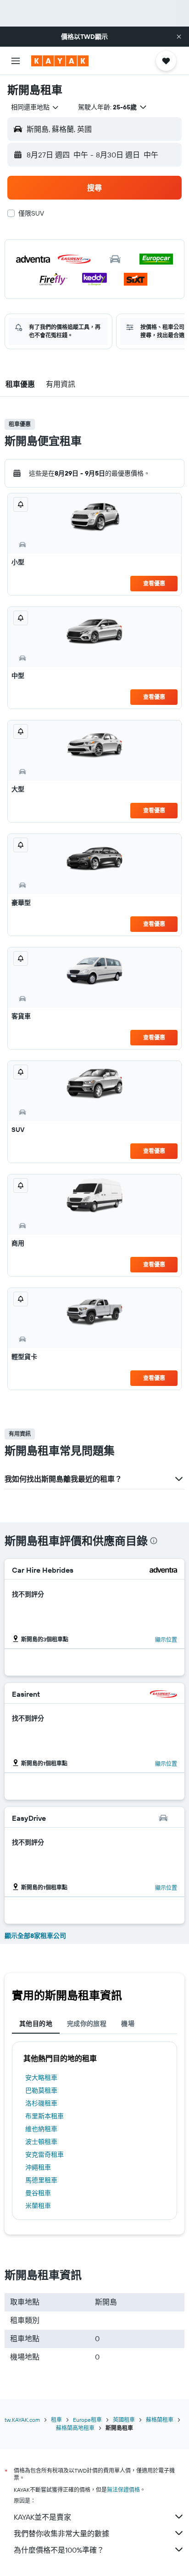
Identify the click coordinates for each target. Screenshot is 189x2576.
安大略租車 (41, 2078)
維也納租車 (41, 2129)
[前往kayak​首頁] (60, 61)
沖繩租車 (38, 2167)
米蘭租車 (38, 2206)
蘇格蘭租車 (160, 2420)
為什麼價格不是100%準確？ (59, 2550)
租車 (56, 2420)
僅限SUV (31, 213)
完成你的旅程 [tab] (87, 2024)
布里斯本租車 (44, 2116)
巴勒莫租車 (41, 2090)
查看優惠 (154, 583)
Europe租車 (87, 2420)
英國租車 (124, 2420)
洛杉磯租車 (41, 2103)
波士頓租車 (41, 2142)
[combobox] (35, 107)
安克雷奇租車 (44, 2154)
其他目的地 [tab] (36, 2024)
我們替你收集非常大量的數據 (61, 2533)
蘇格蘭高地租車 (75, 2428)
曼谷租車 (38, 2193)
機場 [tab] (128, 2024)
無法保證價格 (123, 2490)
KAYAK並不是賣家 (42, 2517)
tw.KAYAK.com (22, 2420)
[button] (179, 37)
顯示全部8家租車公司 (35, 1936)
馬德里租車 (41, 2180)
